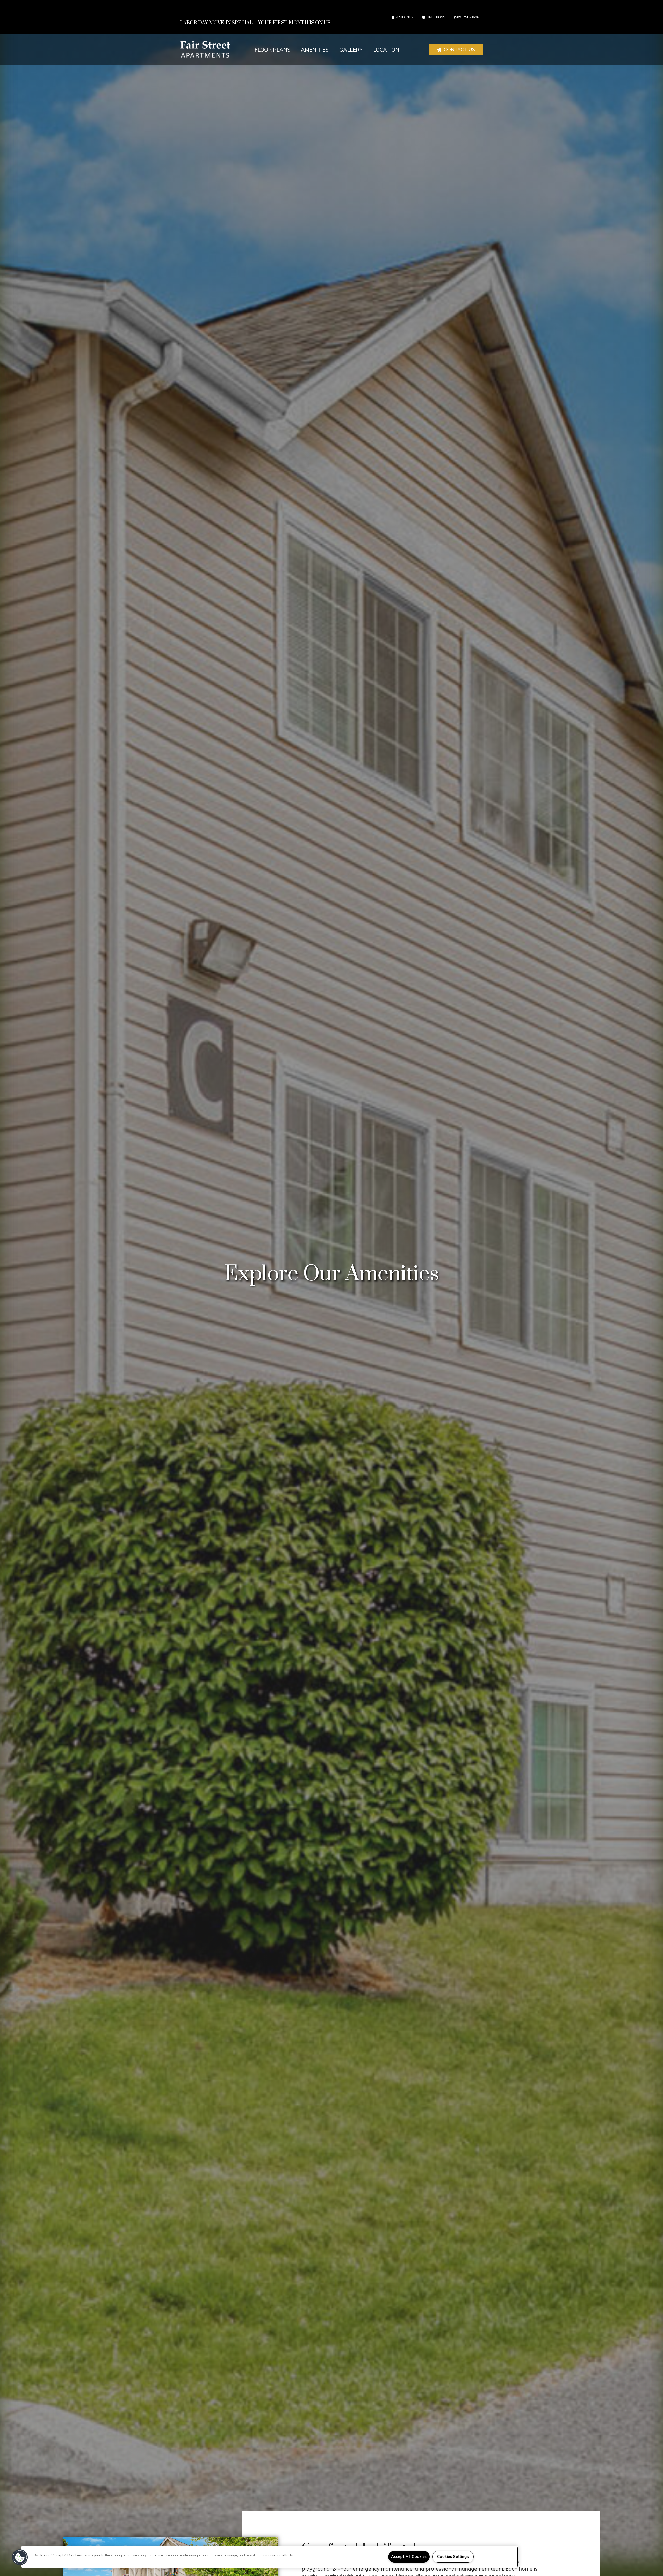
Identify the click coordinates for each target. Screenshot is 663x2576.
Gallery (351, 50)
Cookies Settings (453, 2557)
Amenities (315, 50)
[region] (269, 2557)
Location (386, 50)
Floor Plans (272, 50)
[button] (456, 50)
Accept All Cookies (409, 2557)
